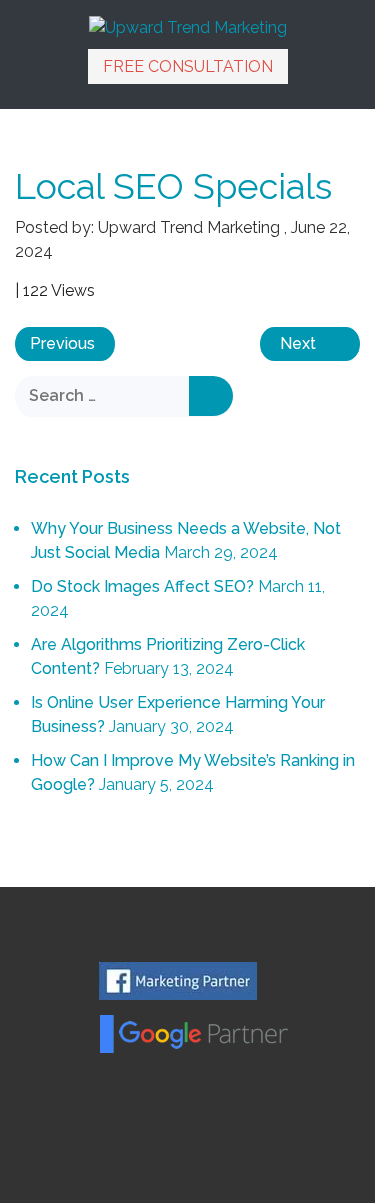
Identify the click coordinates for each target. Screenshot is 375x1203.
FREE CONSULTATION (188, 66)
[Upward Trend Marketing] (188, 26)
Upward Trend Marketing (189, 227)
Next (298, 343)
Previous (62, 343)
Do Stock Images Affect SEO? (142, 586)
